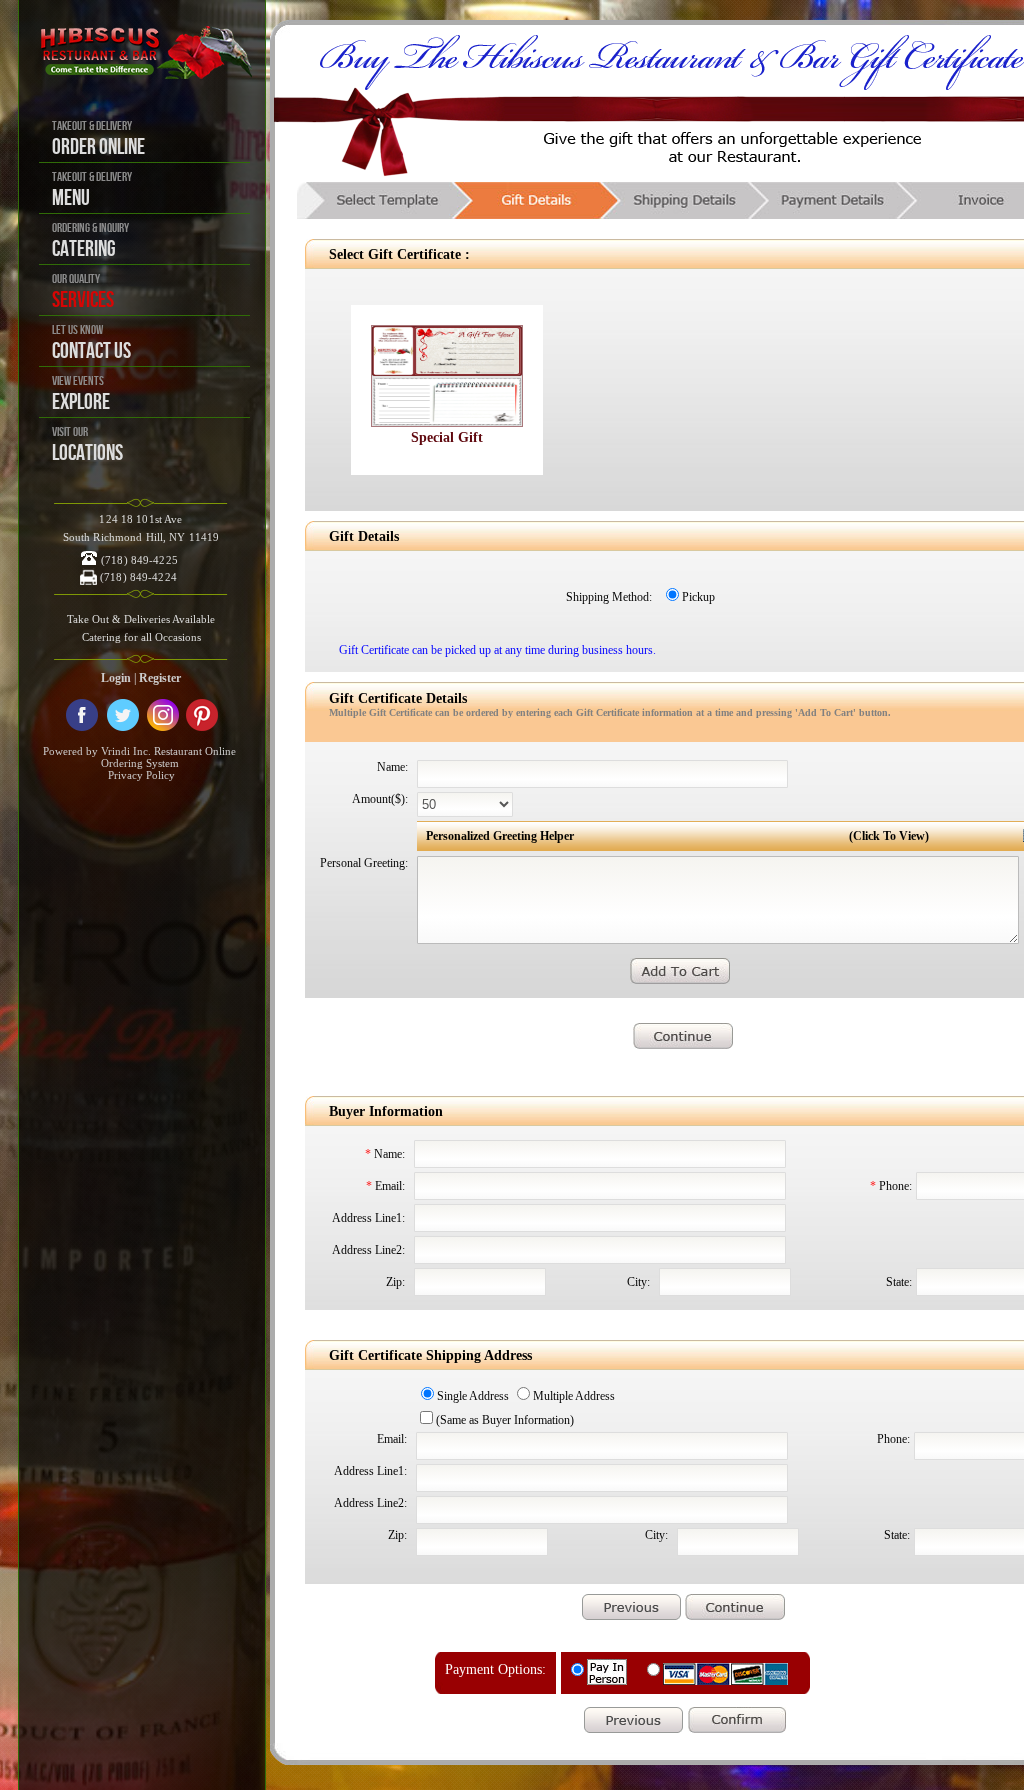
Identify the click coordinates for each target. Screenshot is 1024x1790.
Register (160, 678)
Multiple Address (574, 1396)
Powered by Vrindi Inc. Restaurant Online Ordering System (139, 757)
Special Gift (447, 437)
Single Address (473, 1396)
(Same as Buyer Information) (505, 1420)
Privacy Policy (141, 775)
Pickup (698, 597)
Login (116, 678)
